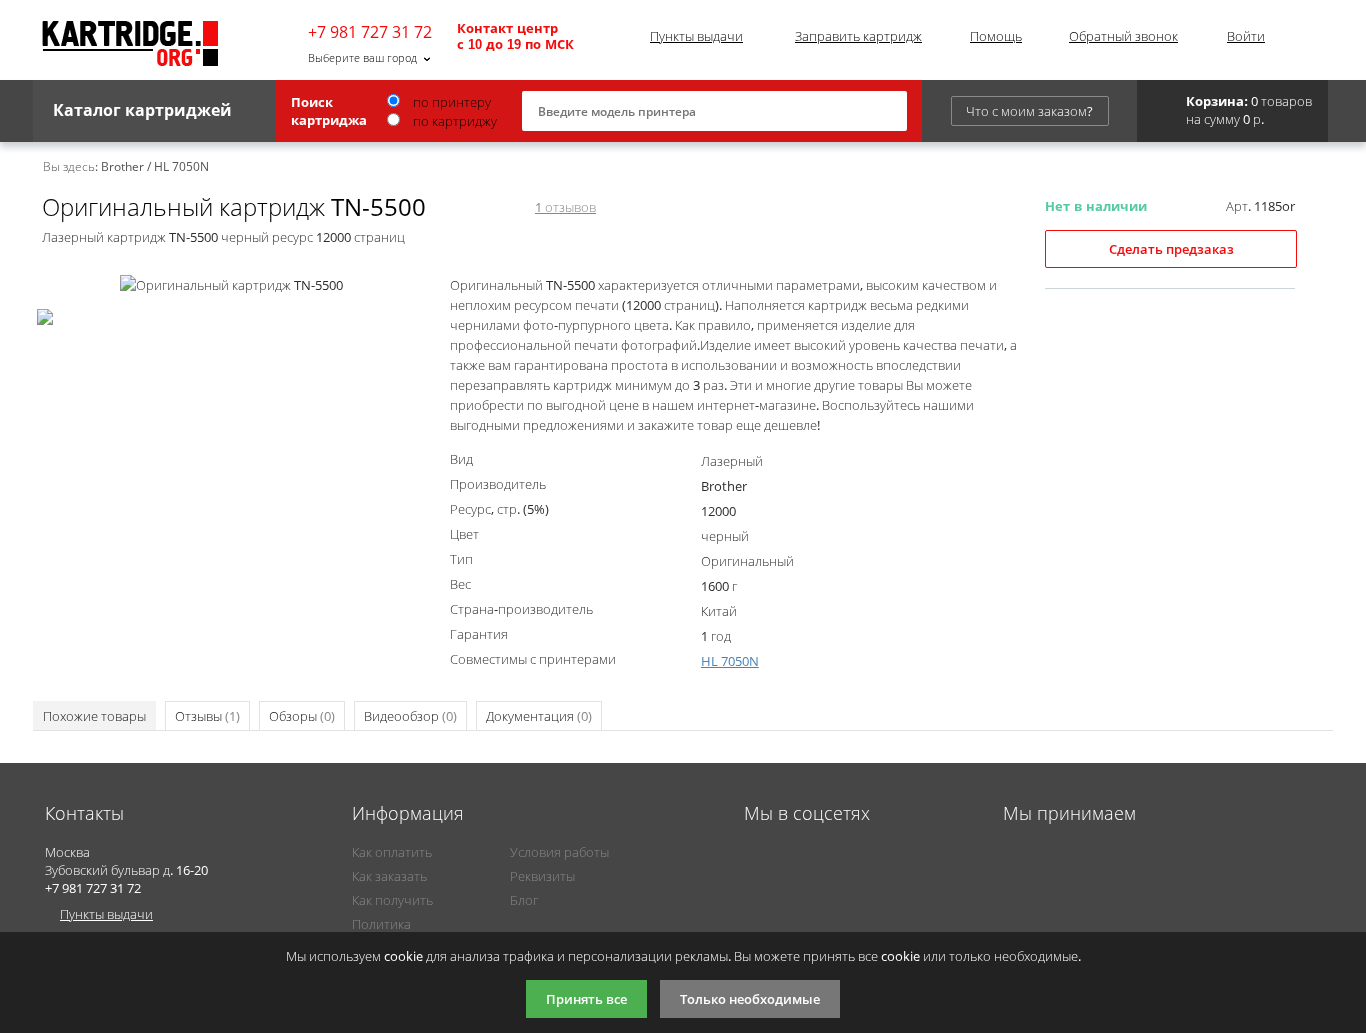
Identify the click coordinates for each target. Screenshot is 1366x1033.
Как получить (392, 900)
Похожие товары (94, 716)
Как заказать (389, 876)
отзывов (565, 207)
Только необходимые (750, 999)
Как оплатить (392, 852)
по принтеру (450, 102)
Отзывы (207, 716)
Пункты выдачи (696, 36)
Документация (539, 716)
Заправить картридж (858, 36)
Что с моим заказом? (1029, 111)
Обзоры (302, 716)
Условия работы (559, 852)
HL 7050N (730, 661)
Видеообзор (410, 716)
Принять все (586, 999)
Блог (524, 900)
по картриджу (453, 121)
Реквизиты (542, 876)
